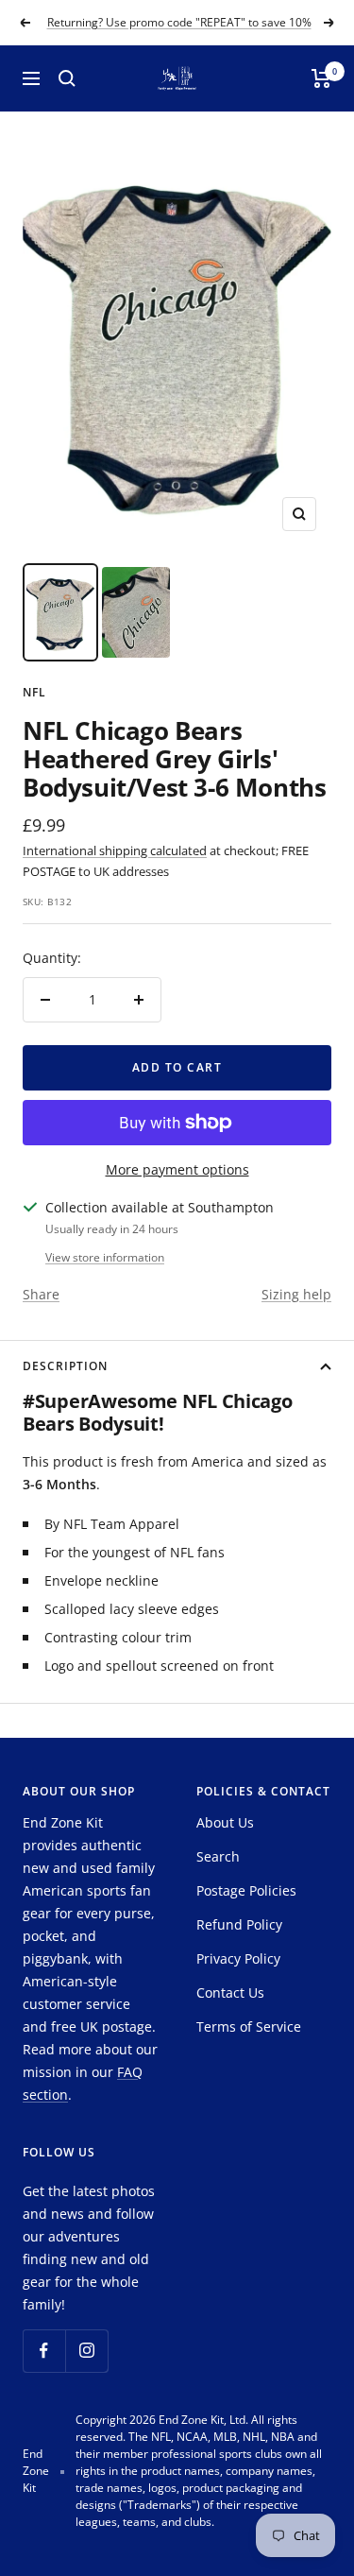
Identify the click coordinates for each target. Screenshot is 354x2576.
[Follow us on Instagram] (86, 2351)
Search (218, 1856)
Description (65, 1366)
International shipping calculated (115, 850)
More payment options (177, 1169)
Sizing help (296, 1294)
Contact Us (230, 1992)
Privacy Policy (238, 1958)
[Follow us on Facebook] (44, 2351)
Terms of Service (249, 2026)
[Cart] (321, 78)
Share (41, 1294)
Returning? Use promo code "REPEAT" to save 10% (179, 22)
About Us (225, 1822)
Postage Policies (246, 1890)
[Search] (67, 78)
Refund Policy (239, 1924)
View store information (105, 1257)
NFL (34, 692)
